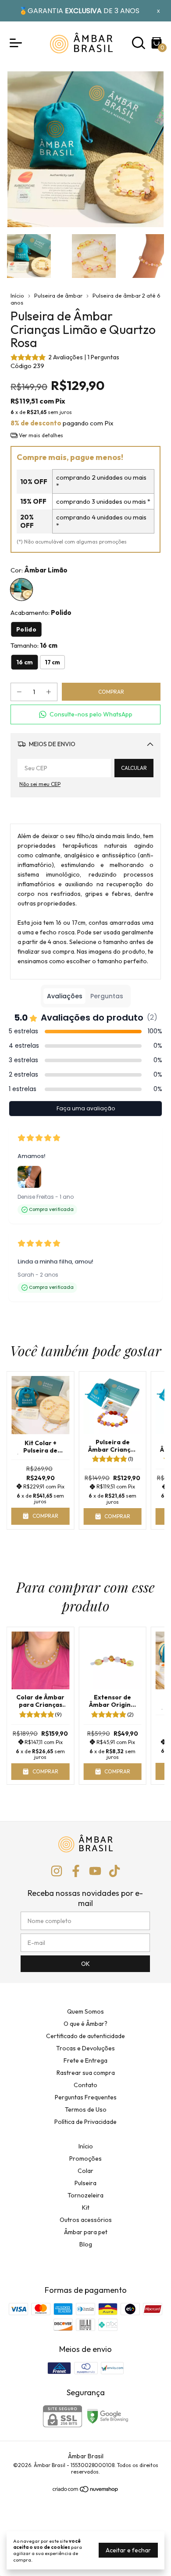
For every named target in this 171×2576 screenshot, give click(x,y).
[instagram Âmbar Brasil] (57, 1871)
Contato (85, 2085)
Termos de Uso (86, 2109)
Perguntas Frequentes (86, 2097)
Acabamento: (41, 612)
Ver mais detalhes (40, 435)
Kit (86, 2207)
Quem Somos (85, 2011)
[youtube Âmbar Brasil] (95, 1871)
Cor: (39, 570)
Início (17, 295)
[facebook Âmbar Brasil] (76, 1871)
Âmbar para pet (86, 2232)
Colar (85, 2171)
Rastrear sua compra (86, 2073)
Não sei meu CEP (40, 784)
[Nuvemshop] (86, 2491)
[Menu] (18, 43)
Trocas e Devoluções (85, 2048)
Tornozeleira (85, 2195)
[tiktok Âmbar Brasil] (114, 1871)
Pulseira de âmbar (58, 295)
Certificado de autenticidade (85, 2036)
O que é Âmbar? (85, 2024)
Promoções (85, 2158)
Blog (86, 2244)
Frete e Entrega (85, 2060)
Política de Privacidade (85, 2122)
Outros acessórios (86, 2220)
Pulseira (85, 2183)
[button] (85, 714)
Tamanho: (34, 645)
